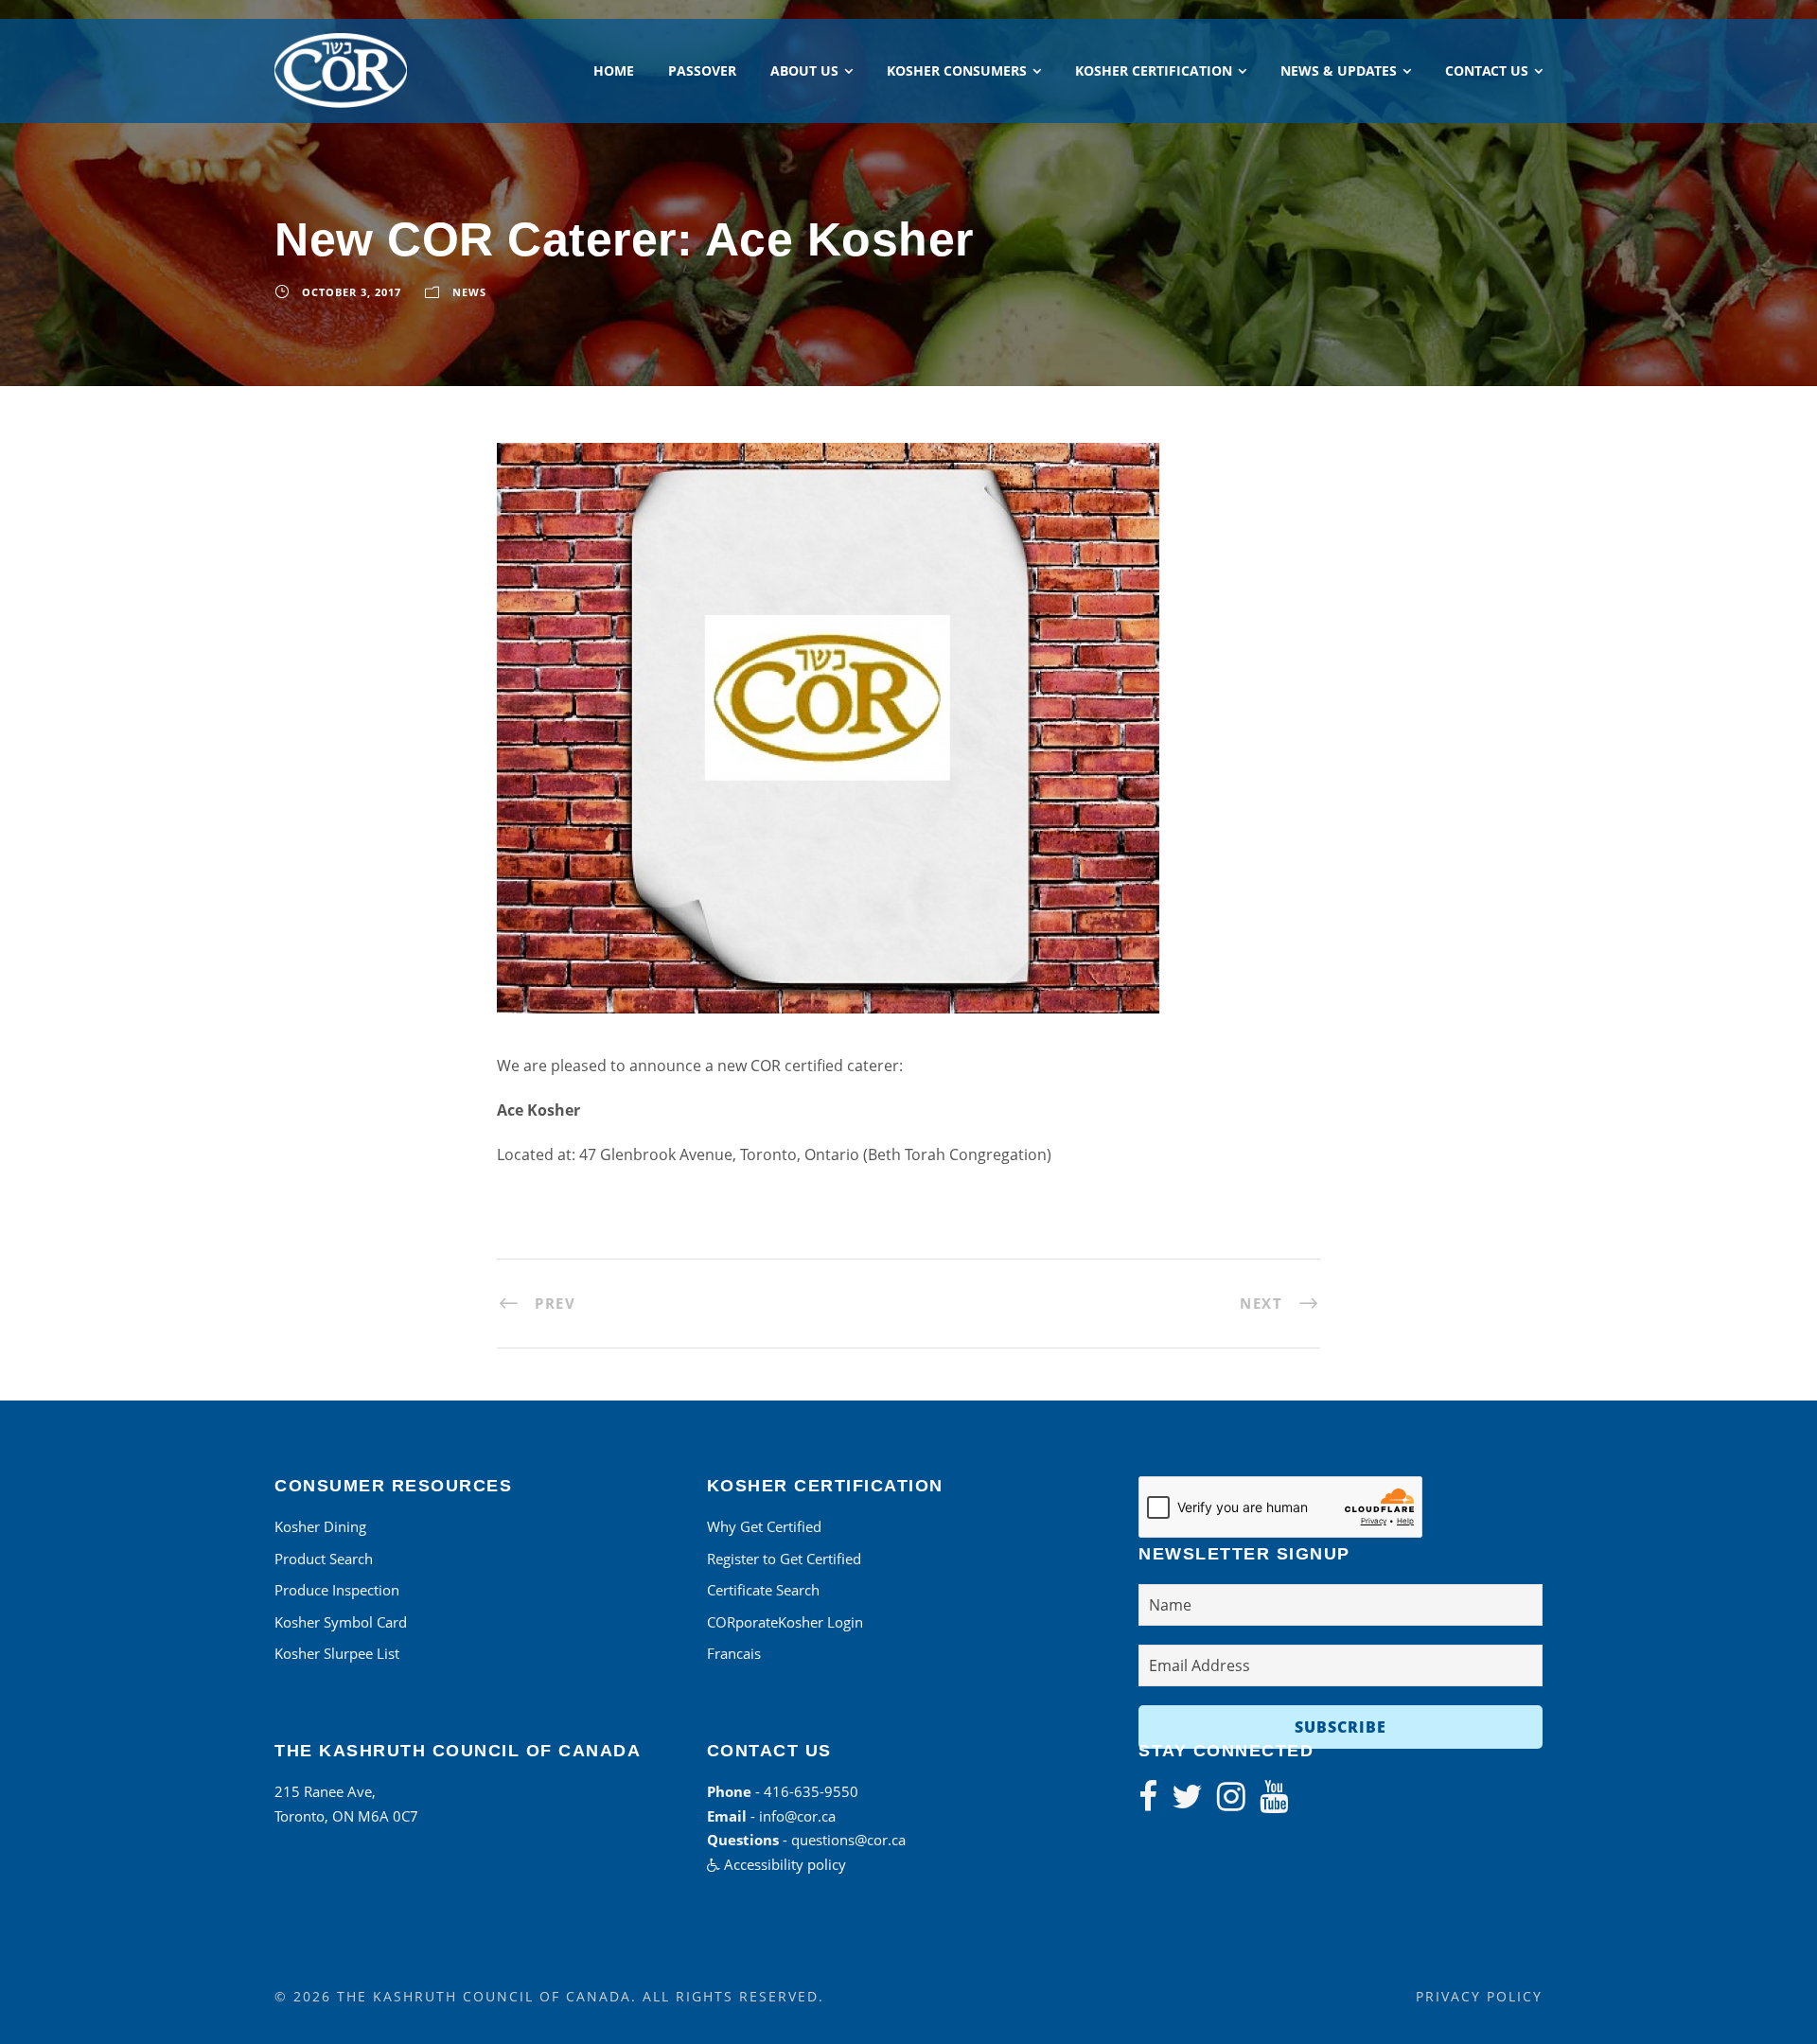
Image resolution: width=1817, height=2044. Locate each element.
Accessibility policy (783, 1864)
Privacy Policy (1479, 1996)
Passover (702, 70)
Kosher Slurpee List (337, 1653)
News (469, 292)
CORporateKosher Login (785, 1622)
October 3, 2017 (352, 292)
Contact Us (1487, 70)
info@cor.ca (797, 1816)
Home (614, 70)
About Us (804, 70)
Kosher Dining (320, 1526)
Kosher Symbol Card (341, 1622)
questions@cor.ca (848, 1840)
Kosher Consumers (957, 70)
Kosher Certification (1154, 70)
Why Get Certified (764, 1526)
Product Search (324, 1559)
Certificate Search (763, 1590)
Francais (734, 1653)
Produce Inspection (337, 1590)
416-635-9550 (811, 1791)
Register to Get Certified (784, 1559)
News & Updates (1339, 70)
